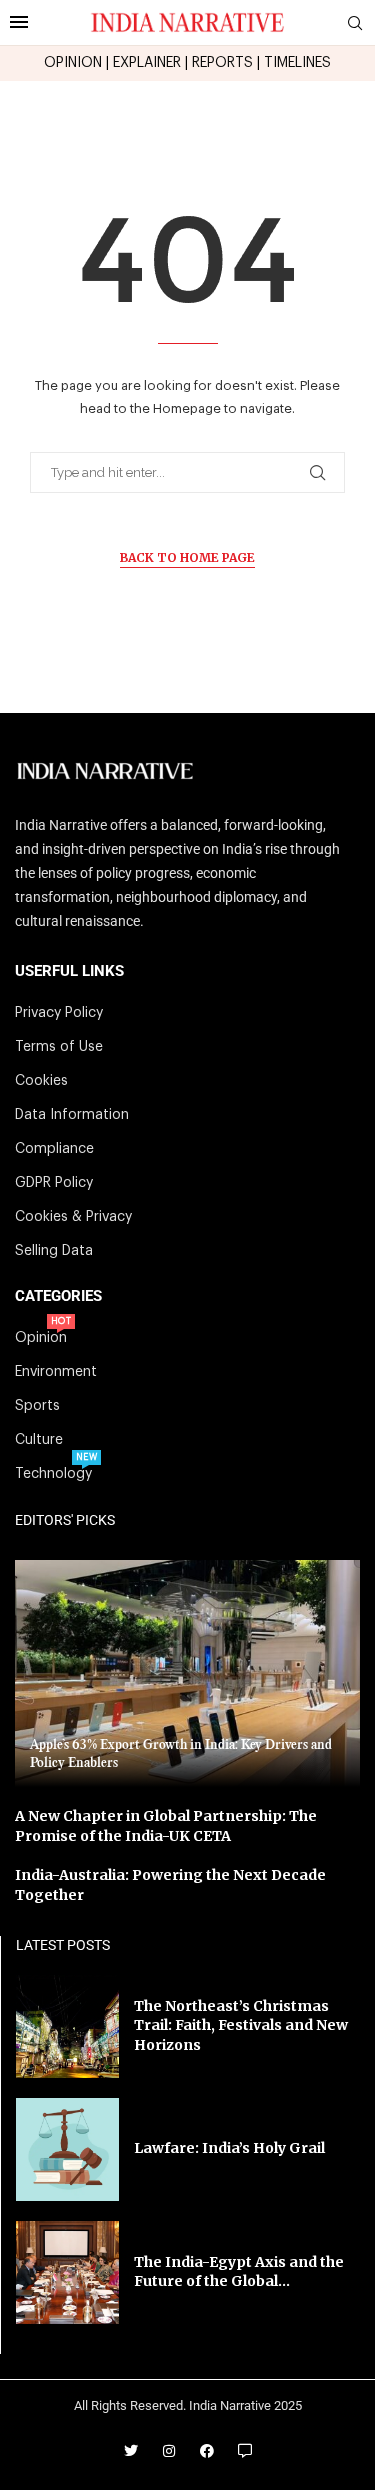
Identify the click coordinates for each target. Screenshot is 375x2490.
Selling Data (54, 1251)
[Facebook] (207, 2451)
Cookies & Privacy (73, 1217)
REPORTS (222, 63)
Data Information (72, 1115)
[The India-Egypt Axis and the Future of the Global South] (67, 2272)
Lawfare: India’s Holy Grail (229, 2148)
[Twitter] (131, 2451)
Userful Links (69, 971)
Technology (53, 1474)
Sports (37, 1406)
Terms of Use (59, 1047)
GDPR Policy (54, 1183)
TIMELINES (297, 63)
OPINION (73, 63)
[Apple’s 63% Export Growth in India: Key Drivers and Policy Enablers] (187, 1673)
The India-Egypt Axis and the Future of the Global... (239, 2272)
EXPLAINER (147, 63)
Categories (58, 1296)
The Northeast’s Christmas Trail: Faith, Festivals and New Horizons (241, 2025)
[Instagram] (169, 2451)
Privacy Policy (59, 1013)
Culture (39, 1440)
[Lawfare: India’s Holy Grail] (67, 2149)
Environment (56, 1372)
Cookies (41, 1081)
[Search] (355, 23)
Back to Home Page (187, 557)
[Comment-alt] (245, 2451)
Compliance (54, 1149)
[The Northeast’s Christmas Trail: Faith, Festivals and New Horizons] (67, 2026)
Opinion (41, 1338)
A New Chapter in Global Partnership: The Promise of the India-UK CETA (166, 1826)
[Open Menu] (19, 22)
